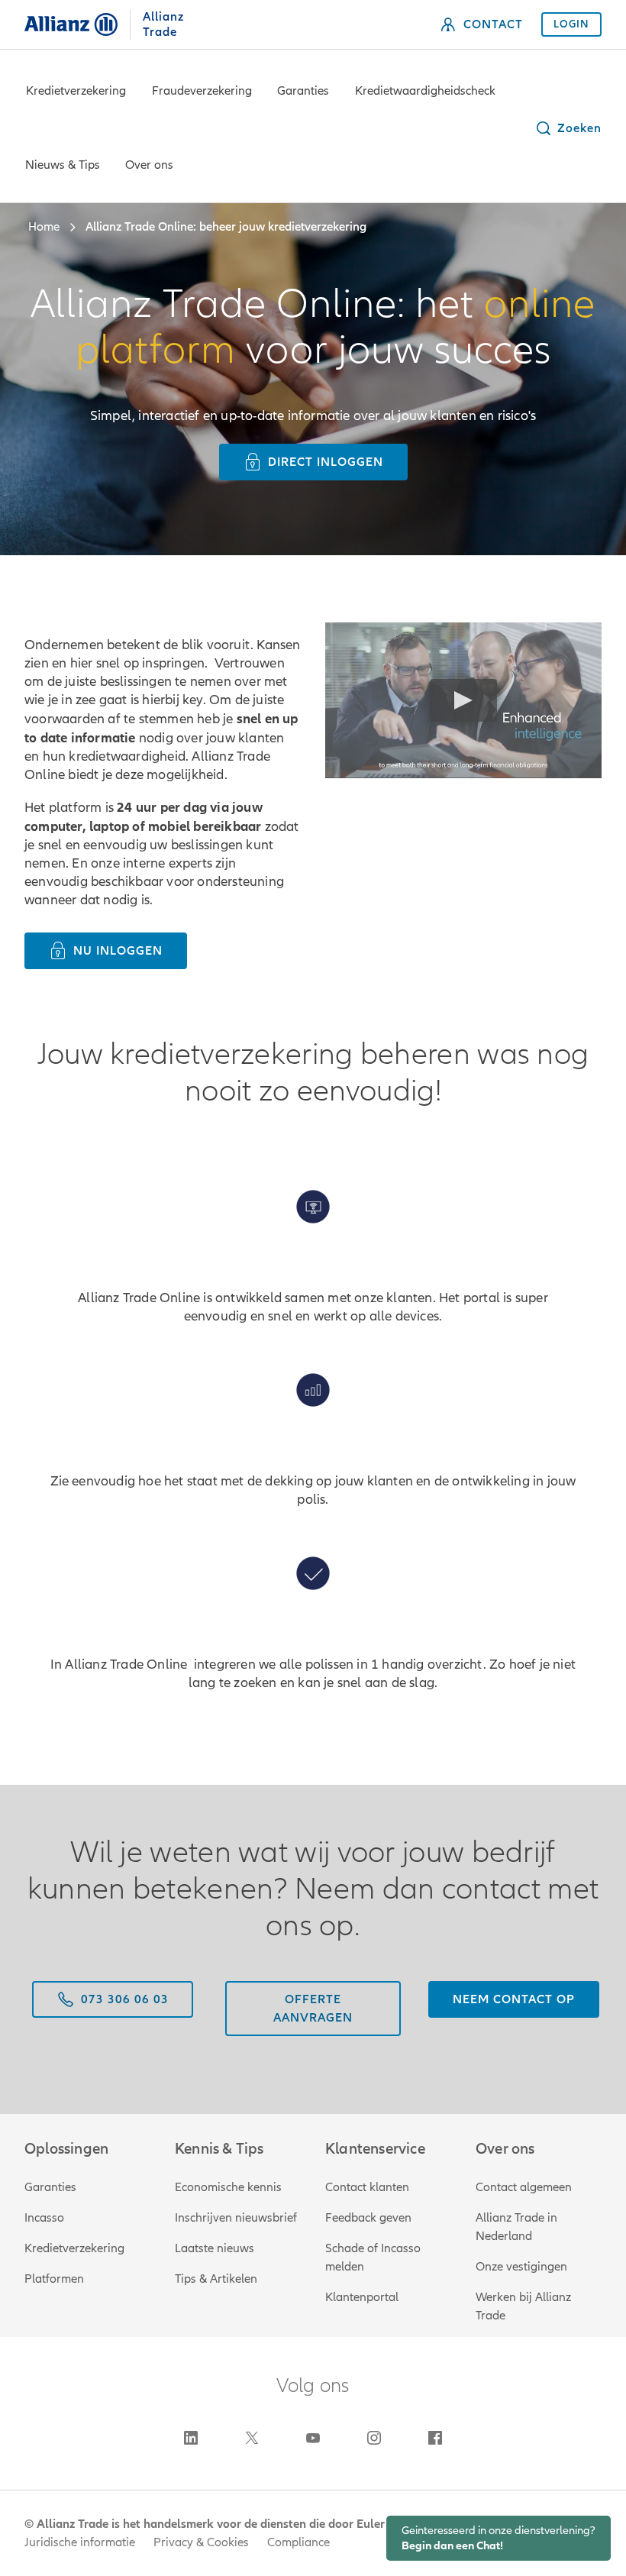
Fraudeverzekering (202, 91)
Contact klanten (367, 2187)
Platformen (54, 2279)
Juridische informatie (80, 2542)
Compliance (298, 2542)
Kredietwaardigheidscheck (425, 91)
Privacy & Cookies (201, 2542)
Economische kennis (228, 2187)
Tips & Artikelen (216, 2279)
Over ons (149, 165)
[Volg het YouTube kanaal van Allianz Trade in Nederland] (313, 2438)
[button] (568, 128)
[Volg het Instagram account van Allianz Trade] (374, 2438)
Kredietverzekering (76, 91)
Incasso (44, 2218)
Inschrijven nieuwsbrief (236, 2218)
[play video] (463, 700)
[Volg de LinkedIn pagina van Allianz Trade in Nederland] (191, 2438)
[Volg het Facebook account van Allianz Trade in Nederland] (435, 2438)
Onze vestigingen (521, 2267)
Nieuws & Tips (63, 165)
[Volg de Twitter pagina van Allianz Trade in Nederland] (252, 2438)
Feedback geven (368, 2218)
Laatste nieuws (215, 2248)
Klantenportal (362, 2297)
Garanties (303, 91)
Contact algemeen (524, 2187)
